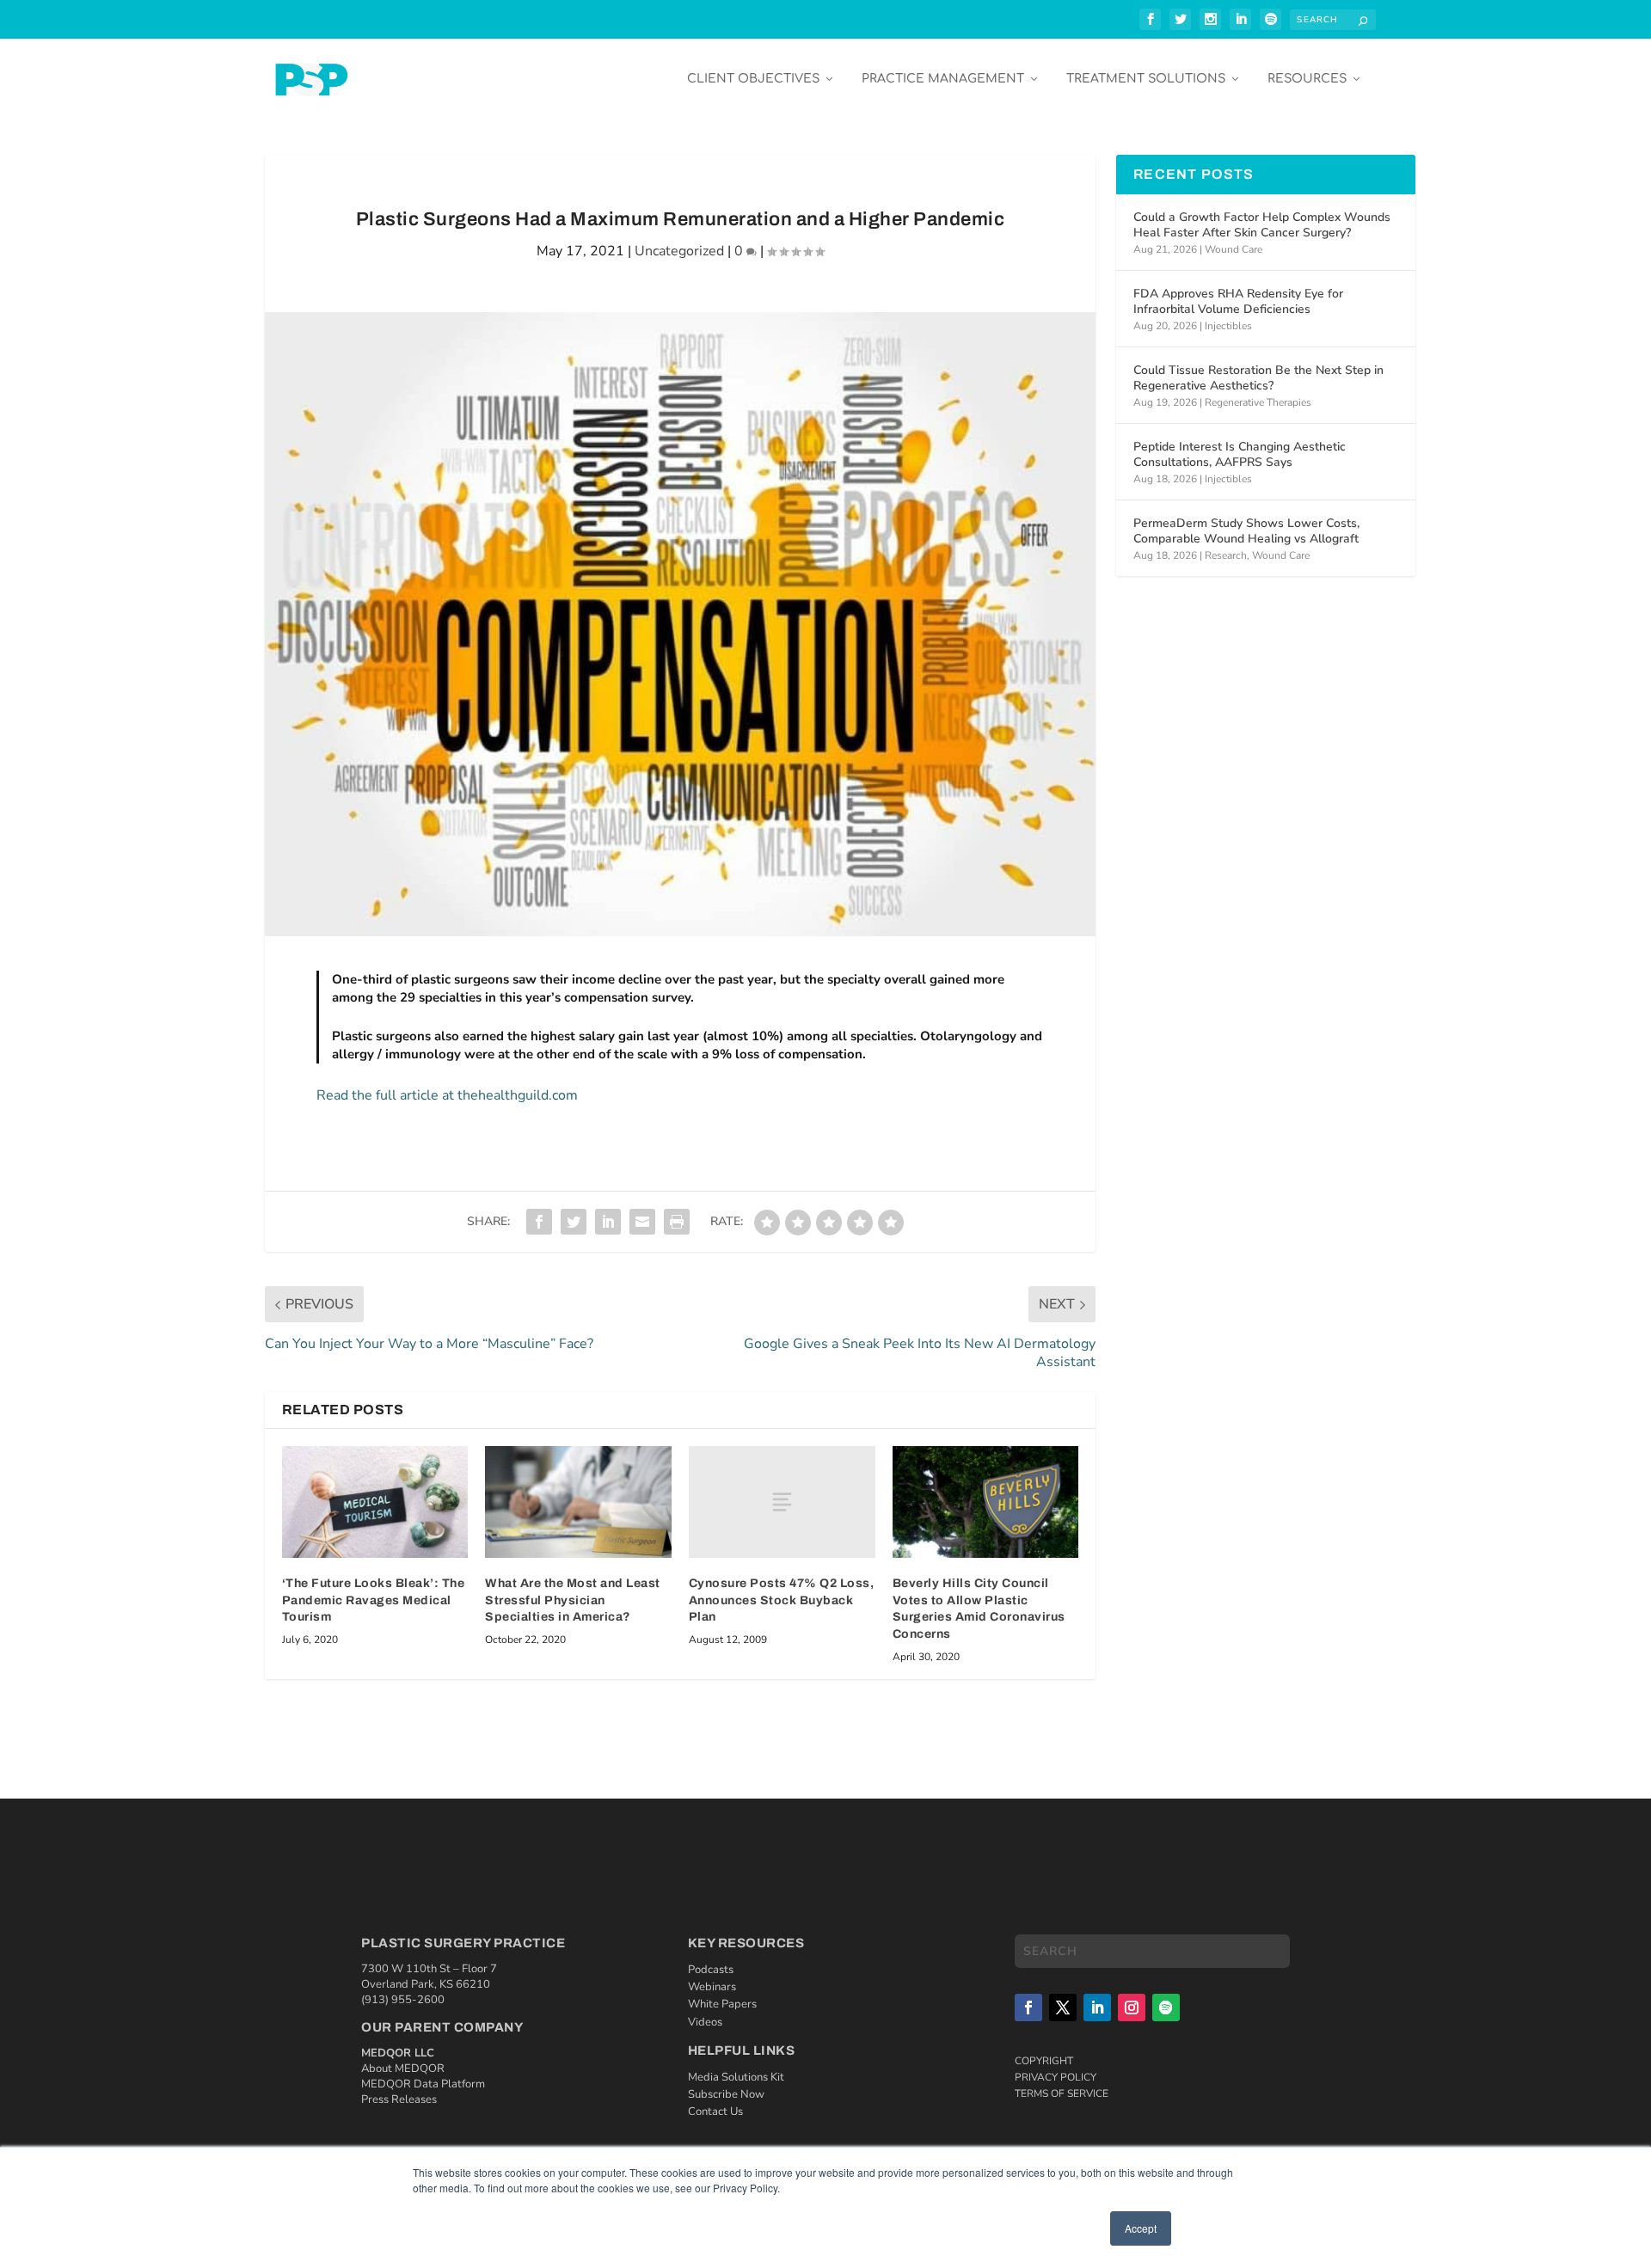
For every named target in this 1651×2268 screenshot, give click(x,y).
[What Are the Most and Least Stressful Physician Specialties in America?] (578, 1502)
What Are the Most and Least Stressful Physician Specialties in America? (573, 1600)
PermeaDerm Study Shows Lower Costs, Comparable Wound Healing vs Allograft (1246, 531)
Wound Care (1234, 249)
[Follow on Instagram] (1132, 2007)
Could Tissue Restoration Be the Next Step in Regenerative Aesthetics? (1258, 378)
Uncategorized (679, 251)
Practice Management (943, 79)
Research (1226, 555)
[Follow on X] (1063, 2007)
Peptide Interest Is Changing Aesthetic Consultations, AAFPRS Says (1240, 454)
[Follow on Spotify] (1166, 2007)
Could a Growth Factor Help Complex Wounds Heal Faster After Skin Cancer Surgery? (1262, 225)
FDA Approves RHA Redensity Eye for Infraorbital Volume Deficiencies (1238, 301)
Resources (1307, 79)
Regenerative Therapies (1258, 402)
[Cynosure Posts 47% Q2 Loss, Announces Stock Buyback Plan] (782, 1502)
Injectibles (1228, 326)
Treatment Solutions (1146, 79)
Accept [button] (1141, 2228)
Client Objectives (753, 79)
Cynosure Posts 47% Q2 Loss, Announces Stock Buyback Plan (782, 1600)
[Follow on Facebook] (1028, 2007)
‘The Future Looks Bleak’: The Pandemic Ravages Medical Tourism (374, 1600)
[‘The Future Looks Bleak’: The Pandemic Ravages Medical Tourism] (375, 1502)
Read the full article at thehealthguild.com (447, 1095)
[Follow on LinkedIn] (1097, 2007)
